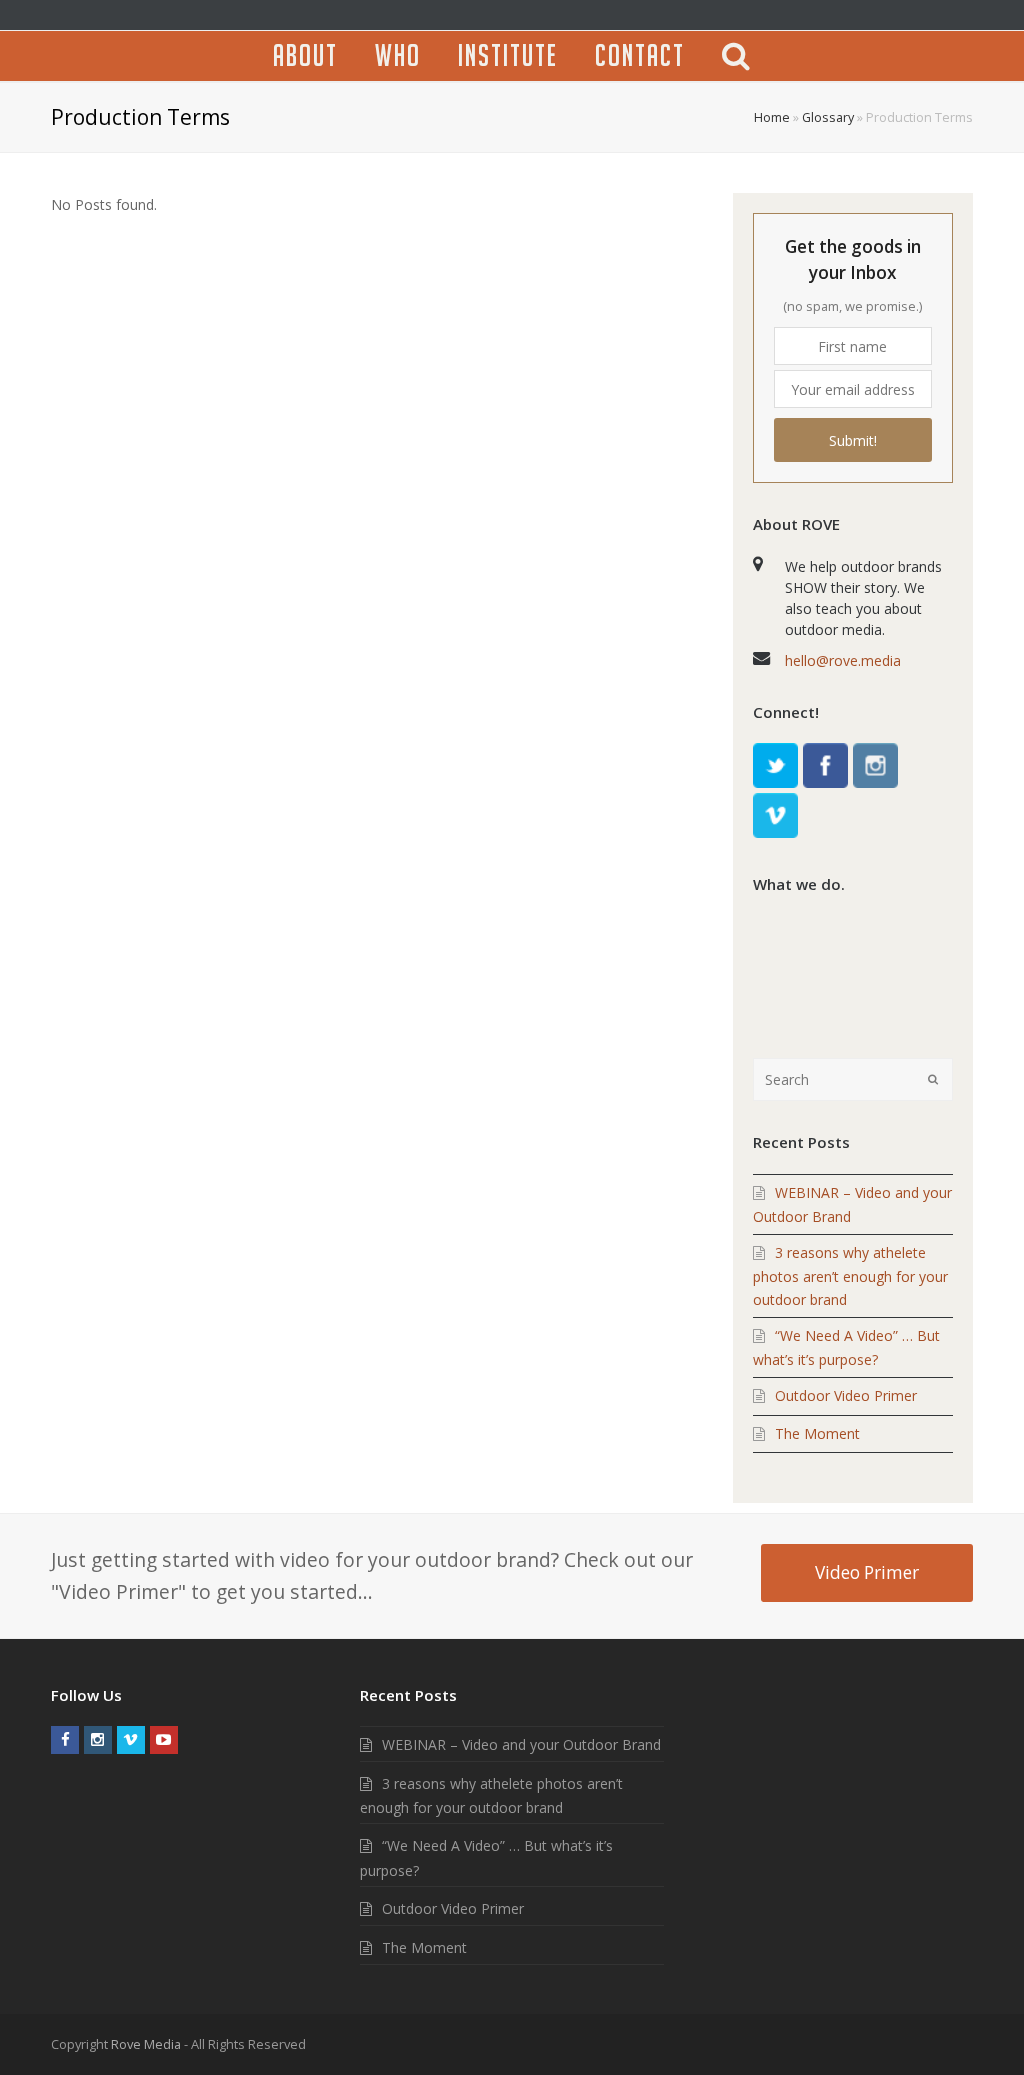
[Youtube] (164, 1740)
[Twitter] (775, 765)
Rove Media (146, 2044)
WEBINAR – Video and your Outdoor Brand (521, 1744)
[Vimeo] (775, 815)
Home (772, 117)
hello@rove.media (843, 660)
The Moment (817, 1433)
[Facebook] (825, 765)
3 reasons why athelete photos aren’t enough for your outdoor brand (850, 1276)
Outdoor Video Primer (846, 1395)
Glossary (828, 117)
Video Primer (867, 1572)
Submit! (853, 440)
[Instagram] (875, 765)
